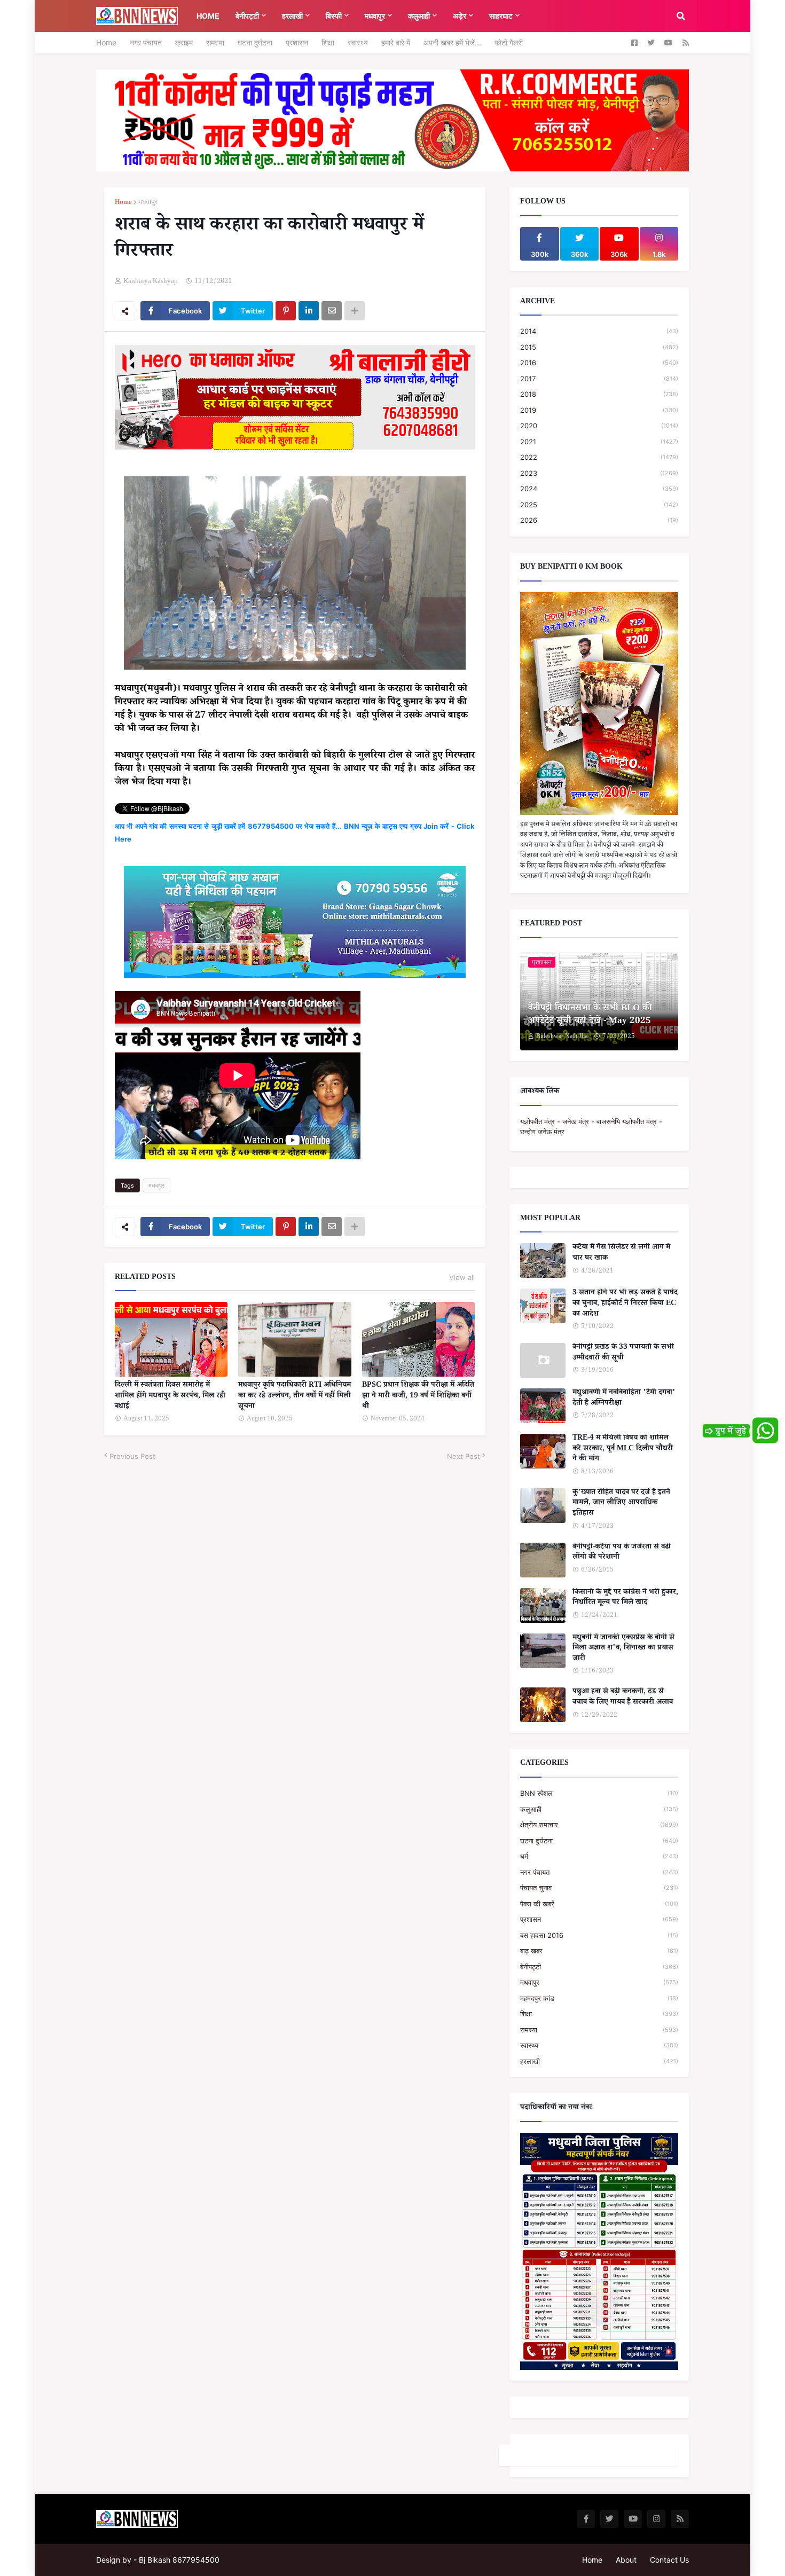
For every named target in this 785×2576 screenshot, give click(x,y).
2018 (599, 394)
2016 (599, 363)
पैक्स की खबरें (599, 1904)
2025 (599, 505)
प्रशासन (297, 42)
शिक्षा (328, 42)
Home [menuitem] (208, 16)
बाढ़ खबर (599, 1951)
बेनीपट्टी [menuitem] (247, 16)
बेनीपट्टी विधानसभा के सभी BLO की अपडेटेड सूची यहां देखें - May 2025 (590, 1016)
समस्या (215, 42)
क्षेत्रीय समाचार (599, 1825)
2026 (599, 520)
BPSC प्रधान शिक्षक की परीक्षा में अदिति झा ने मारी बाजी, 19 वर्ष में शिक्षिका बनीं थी (418, 1397)
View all (462, 1277)
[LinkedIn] (309, 311)
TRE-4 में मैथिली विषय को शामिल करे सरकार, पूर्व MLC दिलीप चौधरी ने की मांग (623, 1450)
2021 (599, 442)
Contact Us (669, 2560)
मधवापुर (148, 203)
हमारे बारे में (396, 42)
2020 (599, 426)
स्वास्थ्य (358, 42)
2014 (599, 331)
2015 (599, 347)
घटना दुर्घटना (255, 42)
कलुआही (599, 1809)
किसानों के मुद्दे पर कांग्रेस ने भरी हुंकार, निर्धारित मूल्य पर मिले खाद (625, 1599)
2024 (599, 489)
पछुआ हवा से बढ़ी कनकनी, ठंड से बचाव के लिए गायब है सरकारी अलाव (623, 1698)
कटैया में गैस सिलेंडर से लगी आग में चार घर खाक (621, 1254)
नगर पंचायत (146, 42)
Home (106, 42)
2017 (599, 379)
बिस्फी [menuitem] (334, 16)
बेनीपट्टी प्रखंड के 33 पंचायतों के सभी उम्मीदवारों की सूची (623, 1353)
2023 (599, 473)
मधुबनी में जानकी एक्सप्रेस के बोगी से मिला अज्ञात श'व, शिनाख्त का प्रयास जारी (623, 1649)
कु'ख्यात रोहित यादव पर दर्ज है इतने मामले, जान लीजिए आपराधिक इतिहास (621, 1504)
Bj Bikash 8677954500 (179, 2560)
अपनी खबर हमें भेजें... (452, 42)
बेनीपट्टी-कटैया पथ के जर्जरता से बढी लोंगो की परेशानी (622, 1553)
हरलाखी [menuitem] (292, 16)
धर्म (599, 1856)
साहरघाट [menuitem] (501, 16)
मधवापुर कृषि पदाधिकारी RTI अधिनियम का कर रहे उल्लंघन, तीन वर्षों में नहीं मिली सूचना (295, 1397)
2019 (599, 410)
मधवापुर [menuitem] (375, 16)
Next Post (464, 1456)
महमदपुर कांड (599, 1998)
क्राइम (184, 42)
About (626, 2560)
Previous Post (132, 1456)
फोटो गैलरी (509, 42)
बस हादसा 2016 (599, 1935)
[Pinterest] (286, 311)
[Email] (332, 311)
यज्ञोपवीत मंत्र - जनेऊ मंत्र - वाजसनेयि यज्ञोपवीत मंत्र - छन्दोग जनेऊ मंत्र (591, 1127)
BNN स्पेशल (599, 1793)
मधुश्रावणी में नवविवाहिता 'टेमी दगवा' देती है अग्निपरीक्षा (624, 1399)
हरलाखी (599, 2061)
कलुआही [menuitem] (419, 16)
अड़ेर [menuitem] (460, 16)
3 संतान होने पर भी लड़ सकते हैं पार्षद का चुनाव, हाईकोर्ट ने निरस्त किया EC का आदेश (625, 1304)
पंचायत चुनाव (599, 1888)
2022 (599, 457)
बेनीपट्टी (599, 1967)
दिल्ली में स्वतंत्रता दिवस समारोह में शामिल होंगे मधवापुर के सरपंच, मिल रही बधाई (170, 1397)
